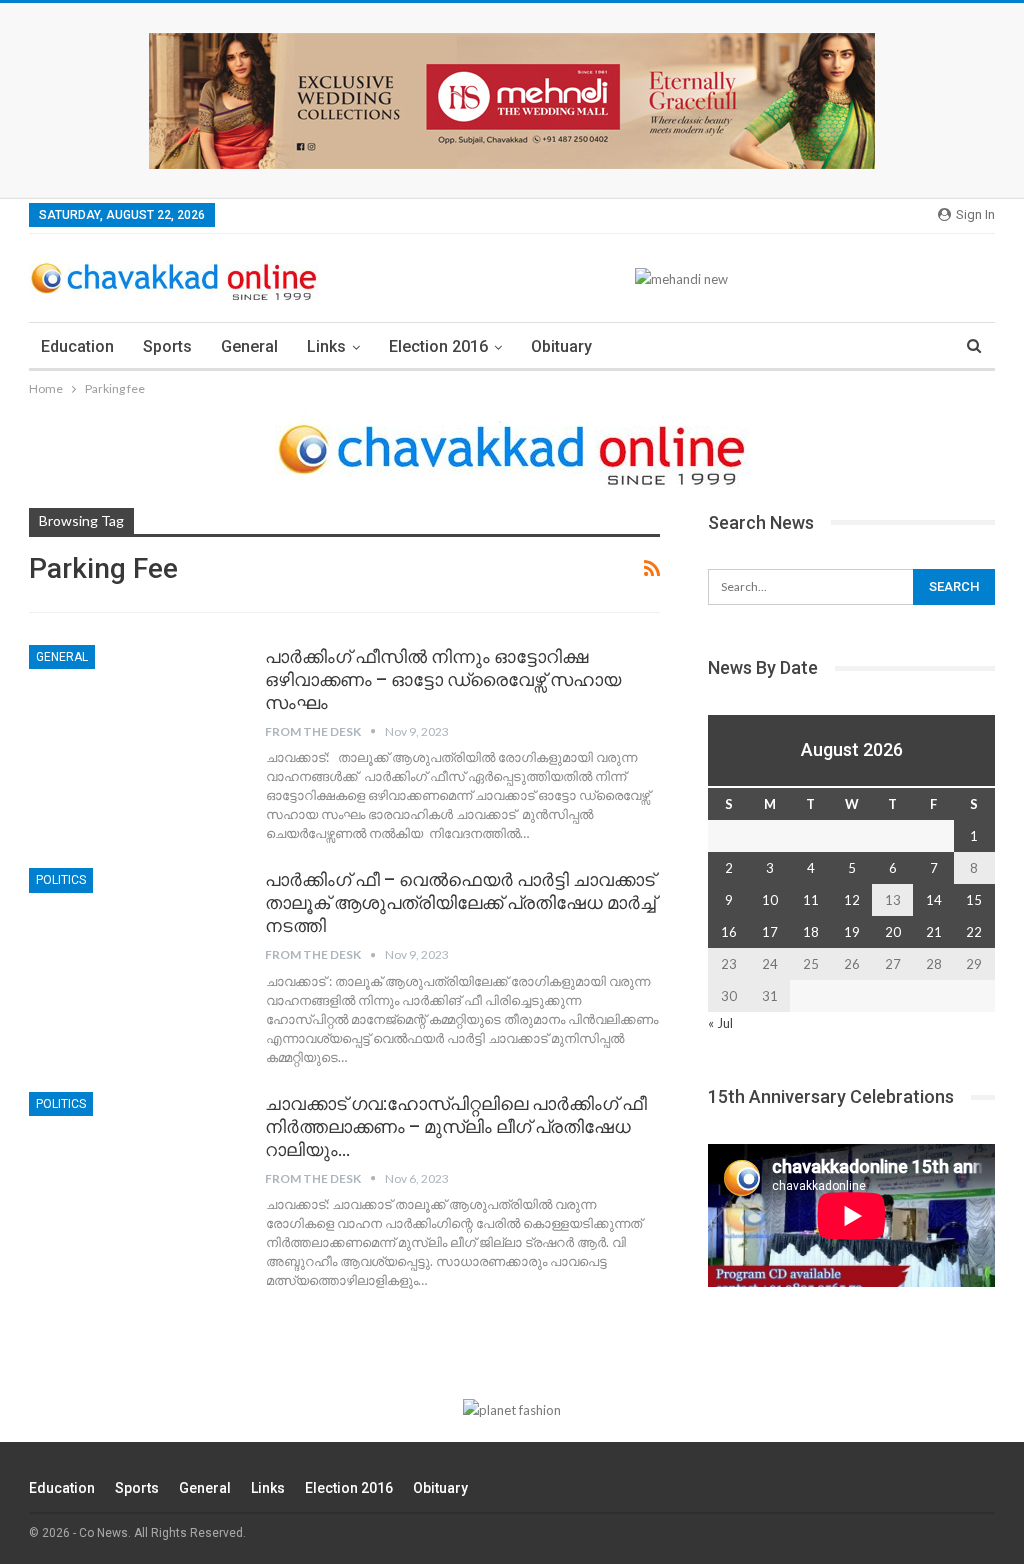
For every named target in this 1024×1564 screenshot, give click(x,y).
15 (974, 900)
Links (326, 346)
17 (770, 932)
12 (852, 900)
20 (893, 932)
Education (77, 346)
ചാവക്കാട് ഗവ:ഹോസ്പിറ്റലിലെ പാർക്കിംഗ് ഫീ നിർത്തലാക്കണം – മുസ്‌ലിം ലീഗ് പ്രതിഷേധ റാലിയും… (456, 1126)
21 (934, 932)
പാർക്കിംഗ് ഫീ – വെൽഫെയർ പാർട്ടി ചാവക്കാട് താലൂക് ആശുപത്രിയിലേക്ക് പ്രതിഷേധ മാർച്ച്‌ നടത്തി (460, 902)
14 (934, 900)
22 (974, 932)
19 (852, 932)
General (249, 346)
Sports (167, 346)
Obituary (561, 346)
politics (61, 880)
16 (729, 932)
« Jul (720, 1023)
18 (811, 932)
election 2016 (438, 346)
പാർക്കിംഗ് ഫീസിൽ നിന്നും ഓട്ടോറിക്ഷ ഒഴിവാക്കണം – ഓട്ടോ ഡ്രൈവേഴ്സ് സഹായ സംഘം (443, 679)
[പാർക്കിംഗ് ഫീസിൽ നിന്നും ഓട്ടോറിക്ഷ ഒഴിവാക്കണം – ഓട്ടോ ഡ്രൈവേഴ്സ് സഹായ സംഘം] (134, 712)
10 (770, 900)
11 (811, 900)
